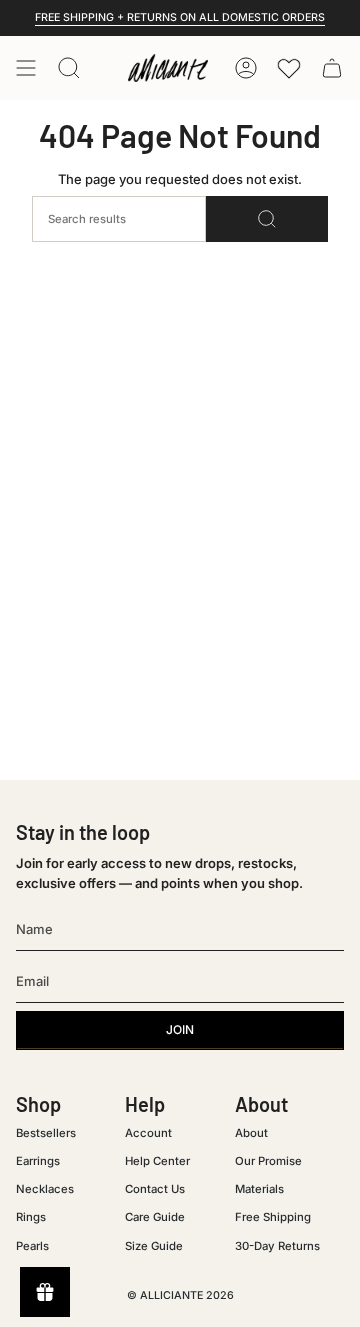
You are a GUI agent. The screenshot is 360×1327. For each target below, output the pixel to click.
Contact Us (155, 1189)
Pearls (32, 1246)
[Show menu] (26, 68)
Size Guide (154, 1246)
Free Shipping (273, 1217)
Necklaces (45, 1189)
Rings (31, 1217)
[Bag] (332, 68)
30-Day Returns (277, 1246)
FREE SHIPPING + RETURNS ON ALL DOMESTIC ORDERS (180, 17)
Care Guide (155, 1217)
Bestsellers (46, 1133)
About (251, 1133)
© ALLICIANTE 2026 (180, 1295)
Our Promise (268, 1161)
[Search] (267, 219)
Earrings (38, 1161)
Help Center (157, 1161)
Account (148, 1133)
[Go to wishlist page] (289, 68)
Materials (259, 1189)
